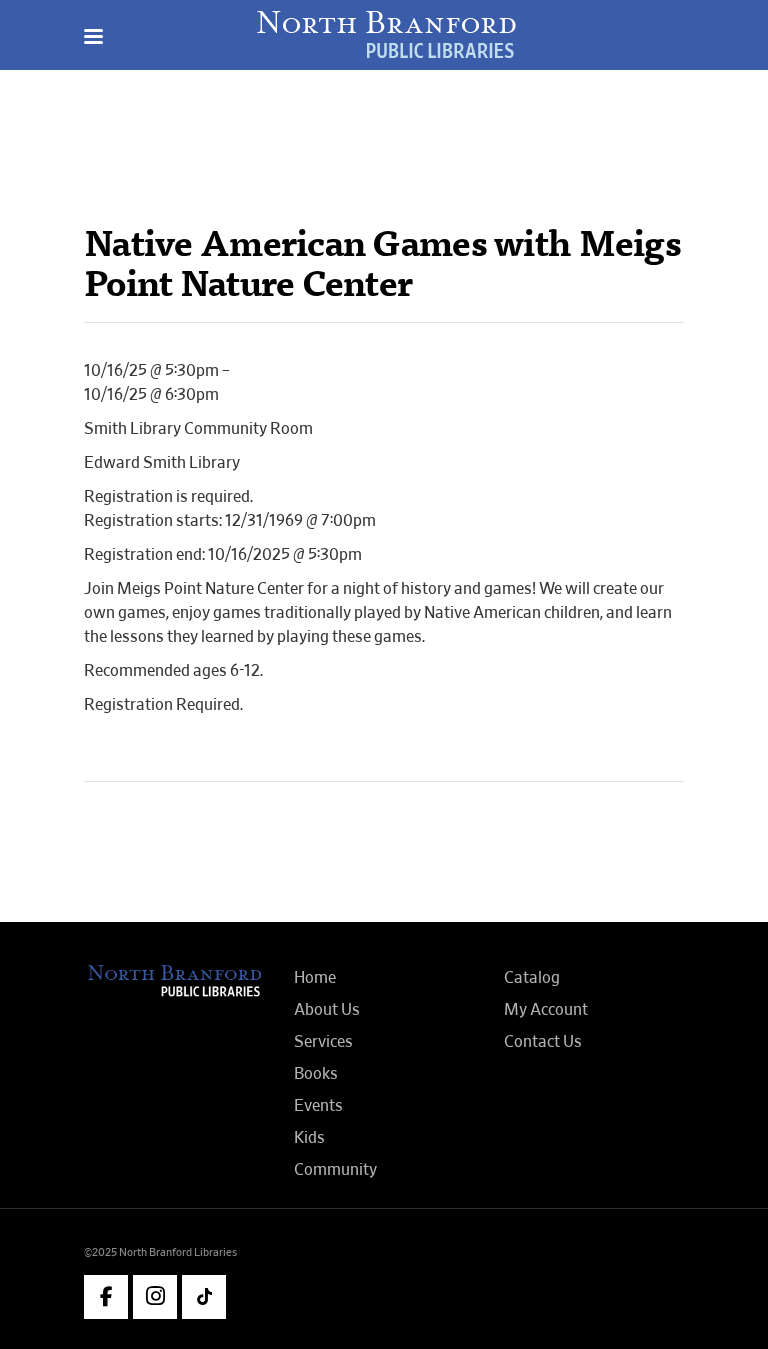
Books (316, 1074)
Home (315, 978)
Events (318, 1106)
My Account (546, 1010)
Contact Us (543, 1042)
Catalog (532, 978)
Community (335, 1170)
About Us (327, 1010)
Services (323, 1042)
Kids (309, 1138)
